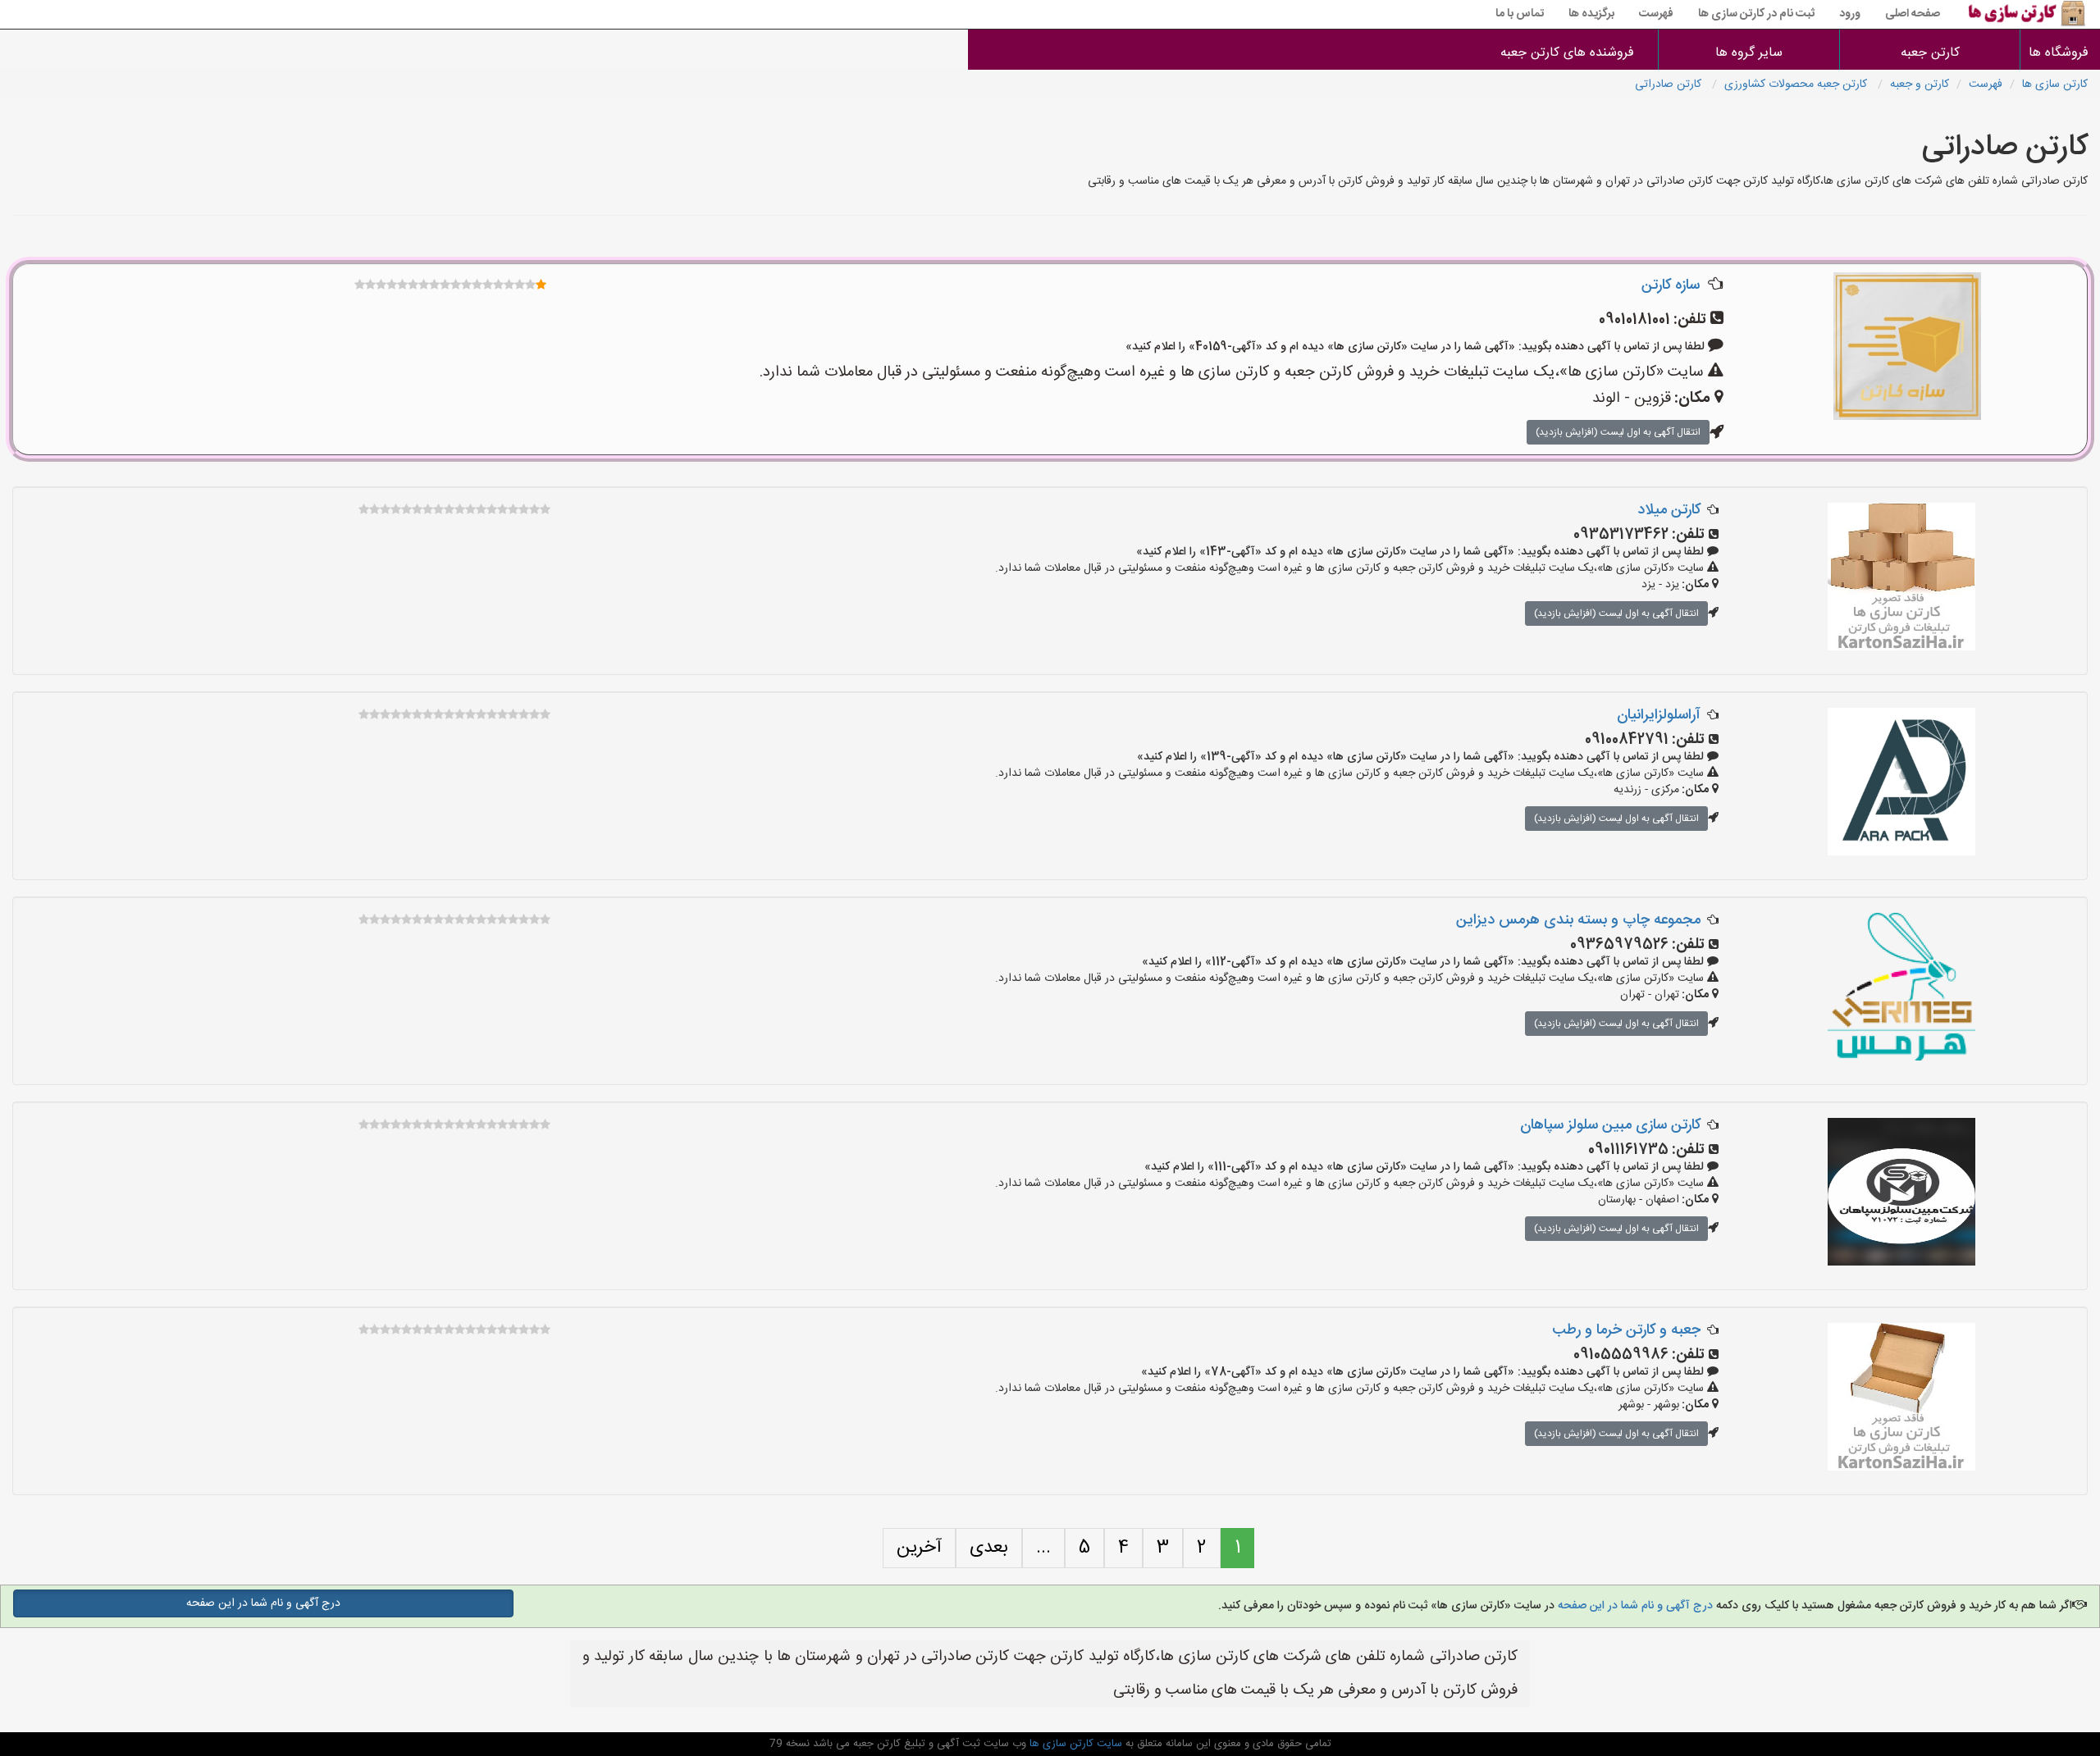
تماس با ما (1520, 14)
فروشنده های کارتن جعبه (1567, 53)
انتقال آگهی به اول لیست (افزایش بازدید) (1618, 432)
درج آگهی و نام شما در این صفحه (1634, 1606)
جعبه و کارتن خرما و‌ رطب (1626, 1330)
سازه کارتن (1671, 285)
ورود (1850, 14)
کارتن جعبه (1930, 53)
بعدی (989, 1548)
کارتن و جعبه (1920, 84)
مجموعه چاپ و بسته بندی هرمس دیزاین (1578, 920)
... (1043, 1548)
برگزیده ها (1591, 14)
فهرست (1656, 14)
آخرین (919, 1548)
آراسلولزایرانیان (1659, 715)
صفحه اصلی (1913, 14)
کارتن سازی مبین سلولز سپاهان (1610, 1125)
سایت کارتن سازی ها (1074, 1744)
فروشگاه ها (2060, 53)
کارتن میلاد (1669, 510)
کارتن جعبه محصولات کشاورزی (1797, 84)
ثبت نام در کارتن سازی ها (1756, 14)
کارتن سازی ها (2055, 84)
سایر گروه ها (1749, 53)
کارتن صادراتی (1670, 84)
